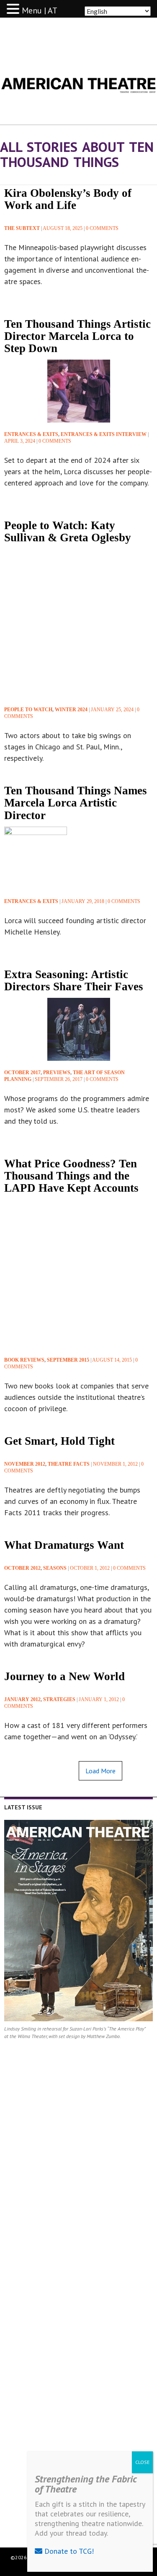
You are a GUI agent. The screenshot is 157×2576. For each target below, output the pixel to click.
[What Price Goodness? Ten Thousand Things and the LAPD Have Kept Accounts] (78, 1274)
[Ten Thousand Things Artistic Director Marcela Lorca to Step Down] (78, 391)
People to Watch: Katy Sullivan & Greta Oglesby (68, 531)
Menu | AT (40, 10)
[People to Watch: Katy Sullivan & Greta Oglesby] (78, 623)
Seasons (55, 1568)
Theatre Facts (69, 1464)
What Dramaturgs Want (64, 1545)
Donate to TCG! (68, 2551)
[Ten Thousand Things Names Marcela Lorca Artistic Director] (36, 857)
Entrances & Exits (31, 434)
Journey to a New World (64, 1676)
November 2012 (25, 1464)
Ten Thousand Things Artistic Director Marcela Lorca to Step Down (77, 336)
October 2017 (22, 1073)
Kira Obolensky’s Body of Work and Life (68, 199)
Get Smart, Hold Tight (59, 1441)
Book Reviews (24, 1360)
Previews (57, 1073)
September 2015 (68, 1360)
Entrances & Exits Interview (104, 434)
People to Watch (28, 710)
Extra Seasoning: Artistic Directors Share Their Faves (74, 980)
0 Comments (102, 228)
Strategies (59, 1699)
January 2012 (22, 1699)
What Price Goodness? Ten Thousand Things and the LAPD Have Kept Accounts (71, 1176)
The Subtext (22, 228)
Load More (100, 1771)
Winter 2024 (71, 710)
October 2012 (22, 1568)
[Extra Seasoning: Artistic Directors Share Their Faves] (78, 1029)
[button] (14, 9)
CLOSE (142, 2462)
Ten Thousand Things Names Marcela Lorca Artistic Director (76, 803)
